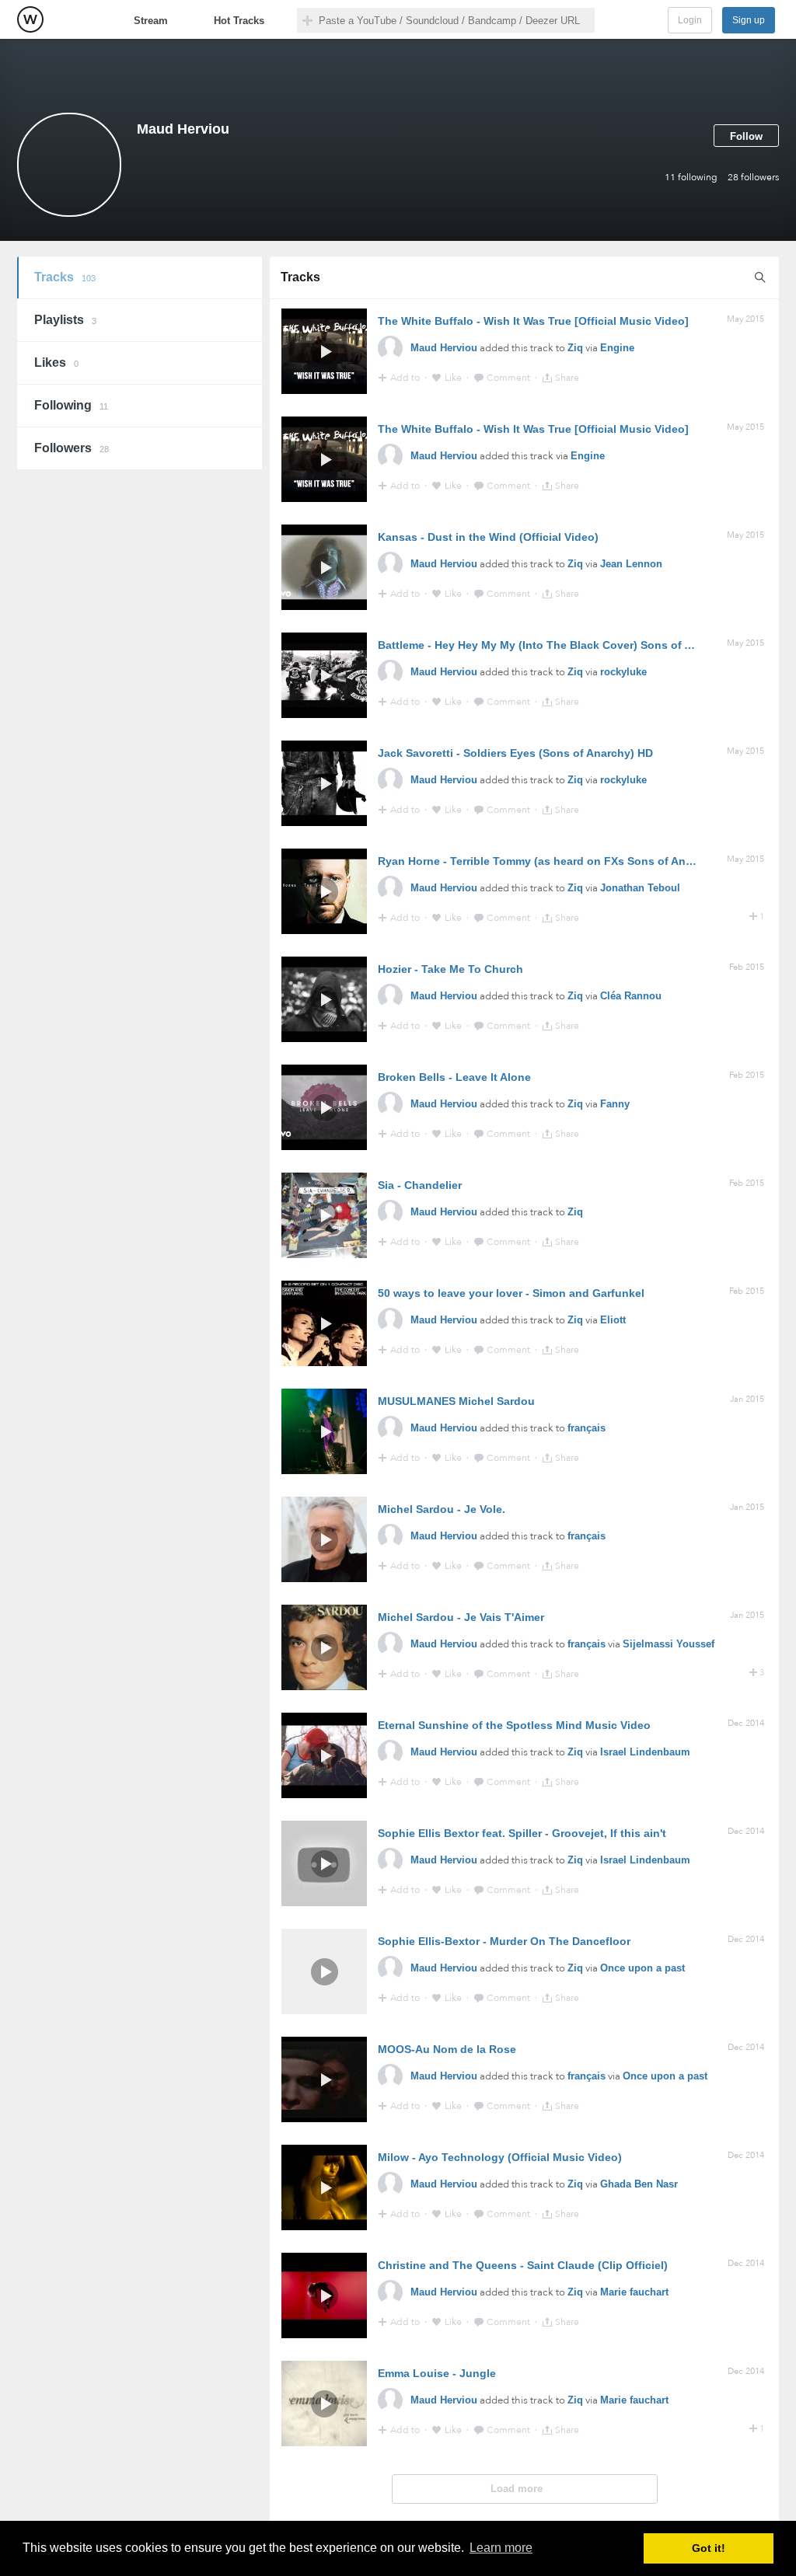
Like (454, 378)
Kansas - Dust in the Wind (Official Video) (488, 537)
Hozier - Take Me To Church (450, 969)
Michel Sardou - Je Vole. (442, 1509)
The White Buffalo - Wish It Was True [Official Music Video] (533, 321)
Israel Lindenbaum (645, 1752)
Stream (151, 21)
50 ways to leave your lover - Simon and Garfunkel (511, 1293)
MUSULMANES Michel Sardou (456, 1401)
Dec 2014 (746, 1723)
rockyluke (623, 672)
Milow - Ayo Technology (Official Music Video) (500, 2157)
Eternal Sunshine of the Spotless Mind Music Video (514, 1725)
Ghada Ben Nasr (639, 2184)
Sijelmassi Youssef (669, 1644)
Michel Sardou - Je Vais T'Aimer (461, 1617)
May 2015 (745, 319)
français (587, 1428)
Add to (406, 378)
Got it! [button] (709, 2548)
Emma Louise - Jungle (437, 2373)
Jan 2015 (747, 1399)
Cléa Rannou (631, 996)
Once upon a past (642, 1968)
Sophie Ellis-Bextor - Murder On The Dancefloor (504, 1941)
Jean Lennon (631, 564)
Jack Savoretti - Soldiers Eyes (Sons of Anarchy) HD (515, 753)
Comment (510, 378)
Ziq (575, 348)
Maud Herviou (444, 348)
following (691, 177)
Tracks (65, 277)
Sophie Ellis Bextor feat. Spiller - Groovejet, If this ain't (522, 1833)
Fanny (615, 1104)
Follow (746, 136)
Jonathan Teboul (640, 888)
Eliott (613, 1320)
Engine (617, 348)
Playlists (65, 320)
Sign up (749, 20)
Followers (72, 448)
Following (71, 405)
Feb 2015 (747, 967)
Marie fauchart (634, 2292)
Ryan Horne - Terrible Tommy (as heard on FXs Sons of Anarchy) (548, 861)
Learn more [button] (501, 2548)
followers (753, 177)
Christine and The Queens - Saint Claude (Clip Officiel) (523, 2265)
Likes (56, 363)
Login (690, 20)
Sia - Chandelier (420, 1185)
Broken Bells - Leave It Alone (454, 1077)
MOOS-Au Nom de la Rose (447, 2049)
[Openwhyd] (30, 19)
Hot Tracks (239, 21)
